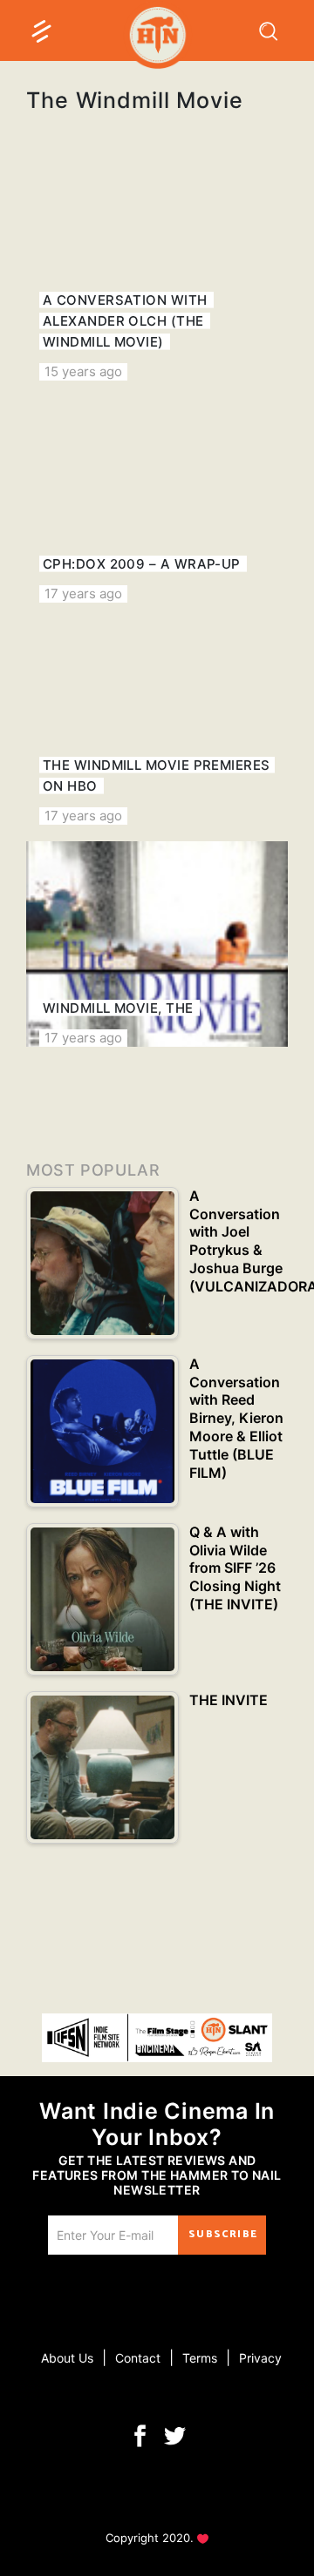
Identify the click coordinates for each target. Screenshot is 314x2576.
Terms (200, 2358)
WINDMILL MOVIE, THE (118, 1008)
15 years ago (83, 371)
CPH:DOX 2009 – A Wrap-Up (142, 564)
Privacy (260, 2358)
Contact (138, 2358)
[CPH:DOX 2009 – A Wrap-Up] (157, 500)
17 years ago (83, 593)
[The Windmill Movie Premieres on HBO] (157, 722)
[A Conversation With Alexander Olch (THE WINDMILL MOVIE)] (157, 278)
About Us (67, 2358)
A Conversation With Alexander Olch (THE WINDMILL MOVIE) (125, 321)
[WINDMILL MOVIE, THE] (157, 944)
